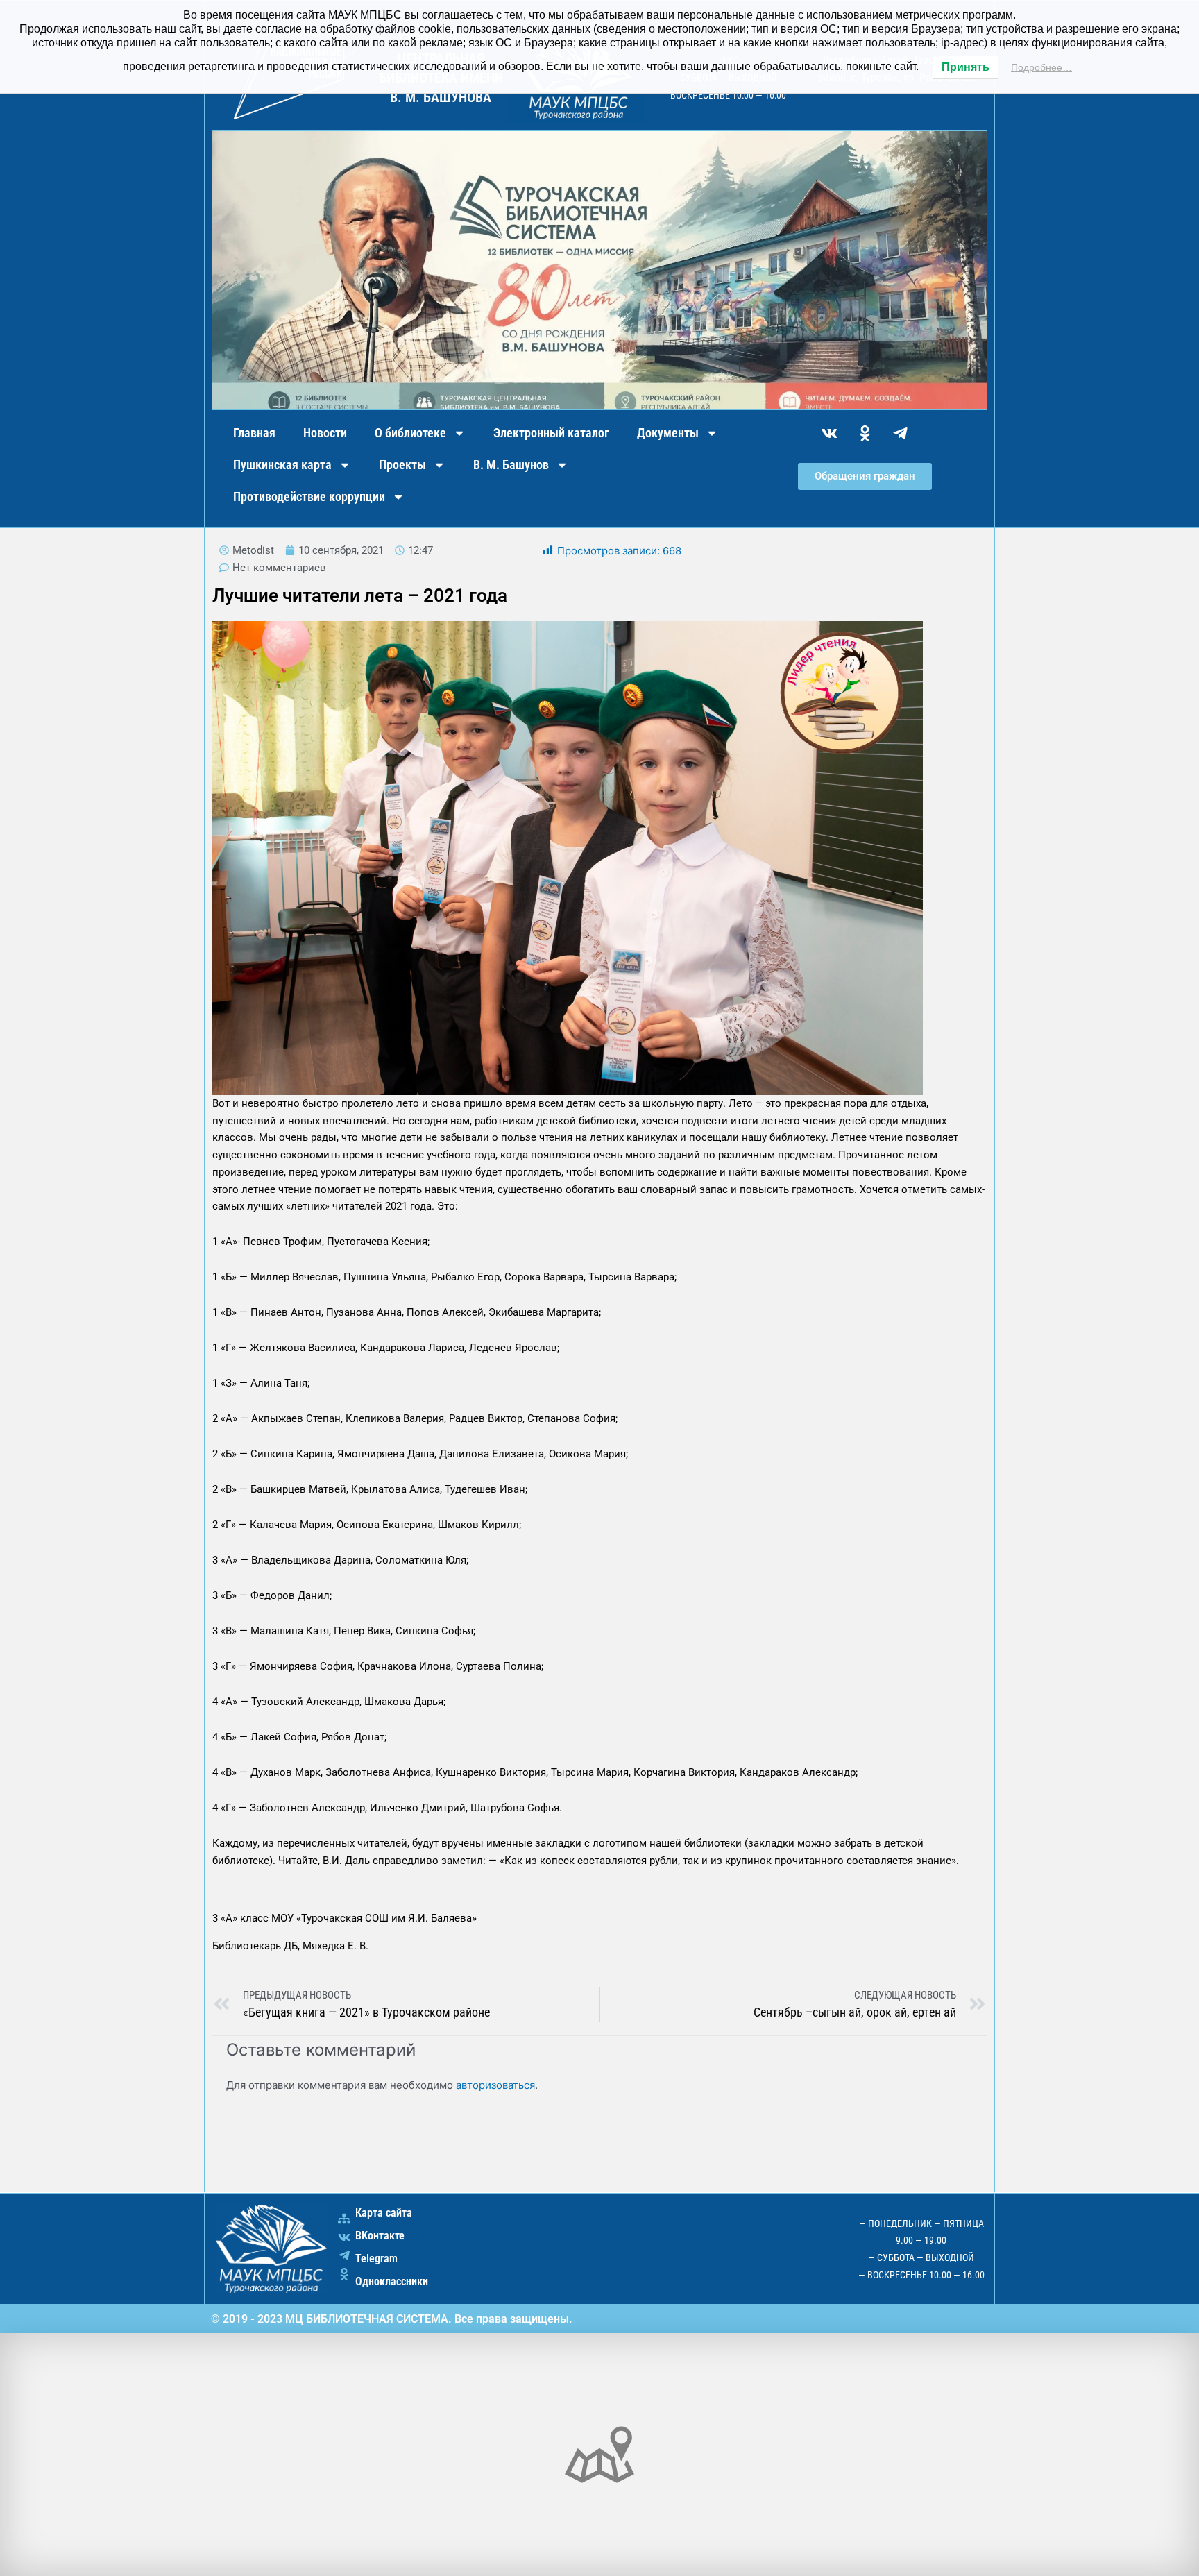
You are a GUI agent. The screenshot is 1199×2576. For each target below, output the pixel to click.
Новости (325, 433)
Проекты (402, 465)
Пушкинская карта (282, 465)
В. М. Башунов (511, 465)
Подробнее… (1041, 67)
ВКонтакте (380, 2236)
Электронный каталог (551, 433)
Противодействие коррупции (309, 497)
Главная (254, 433)
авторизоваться (495, 2085)
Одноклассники (392, 2281)
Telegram (376, 2259)
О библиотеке (410, 433)
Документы (668, 433)
